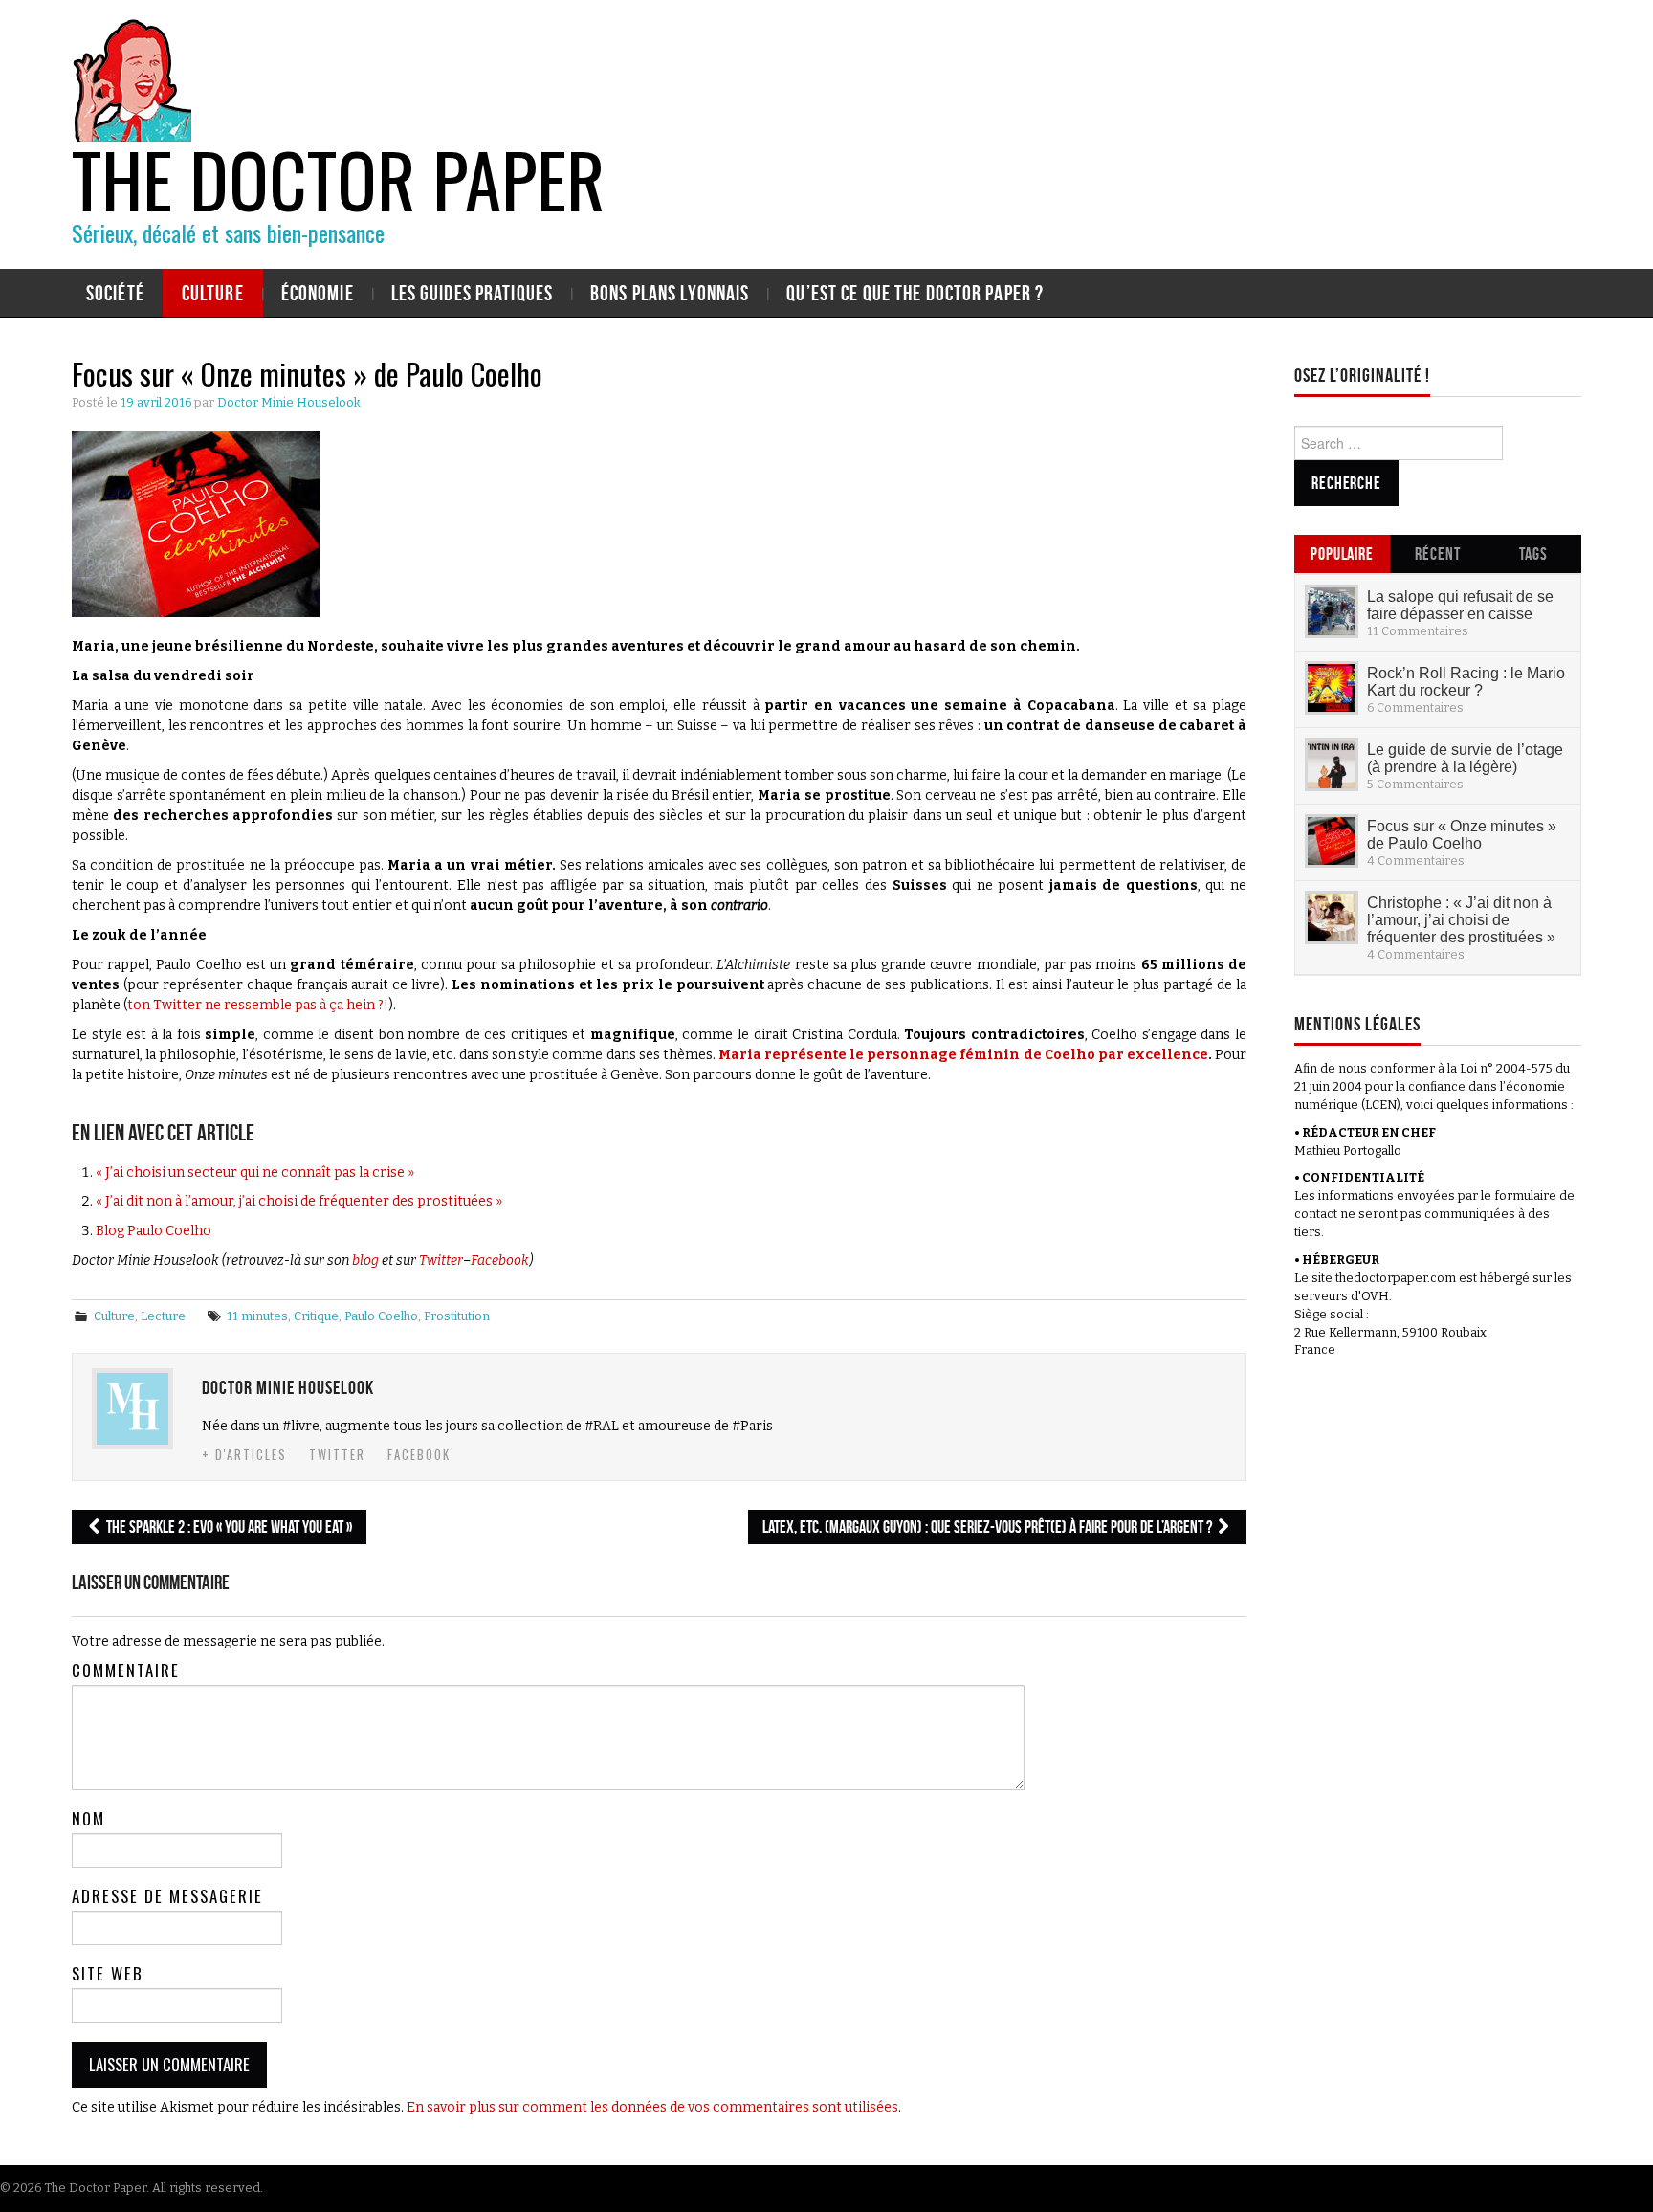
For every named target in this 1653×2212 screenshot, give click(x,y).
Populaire (1342, 553)
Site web (108, 1974)
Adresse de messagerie (167, 1896)
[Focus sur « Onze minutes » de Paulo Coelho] (1332, 841)
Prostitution (457, 1316)
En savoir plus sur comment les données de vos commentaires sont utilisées (652, 2107)
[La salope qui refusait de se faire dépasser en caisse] (1332, 611)
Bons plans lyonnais (670, 293)
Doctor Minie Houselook (289, 402)
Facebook (500, 1261)
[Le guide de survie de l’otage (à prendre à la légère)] (1332, 764)
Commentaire (126, 1670)
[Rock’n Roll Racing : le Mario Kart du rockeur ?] (1332, 688)
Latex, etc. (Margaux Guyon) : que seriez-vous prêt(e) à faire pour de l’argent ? (989, 1527)
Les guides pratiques (472, 293)
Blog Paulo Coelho (154, 1231)
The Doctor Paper (338, 178)
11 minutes (257, 1316)
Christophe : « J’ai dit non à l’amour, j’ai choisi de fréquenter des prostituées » (1461, 919)
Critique (316, 1316)
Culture (213, 293)
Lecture (163, 1316)
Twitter (441, 1261)
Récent (1437, 553)
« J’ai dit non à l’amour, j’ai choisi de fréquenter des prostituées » (299, 1201)
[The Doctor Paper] (132, 78)
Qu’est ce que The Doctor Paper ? (915, 293)
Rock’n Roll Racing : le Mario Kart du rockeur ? (1466, 681)
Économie (318, 293)
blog (365, 1261)
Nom (88, 1819)
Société (115, 293)
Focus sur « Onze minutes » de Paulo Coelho (1462, 834)
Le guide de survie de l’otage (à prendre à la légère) (1465, 758)
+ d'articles (244, 1455)
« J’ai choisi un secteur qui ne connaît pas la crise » (255, 1172)
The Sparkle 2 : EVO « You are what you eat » (228, 1527)
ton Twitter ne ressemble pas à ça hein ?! (258, 1005)
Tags (1533, 553)
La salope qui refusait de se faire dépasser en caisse (1460, 605)
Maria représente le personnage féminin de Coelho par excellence (963, 1055)
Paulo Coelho (381, 1316)
